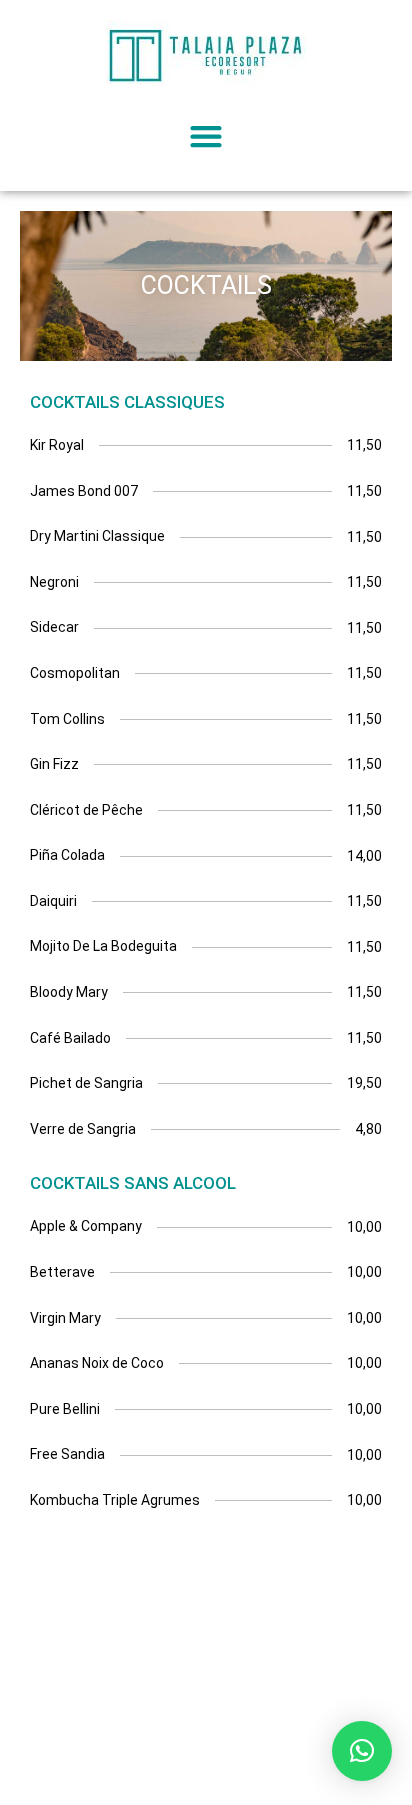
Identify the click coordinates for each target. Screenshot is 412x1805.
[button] (206, 135)
